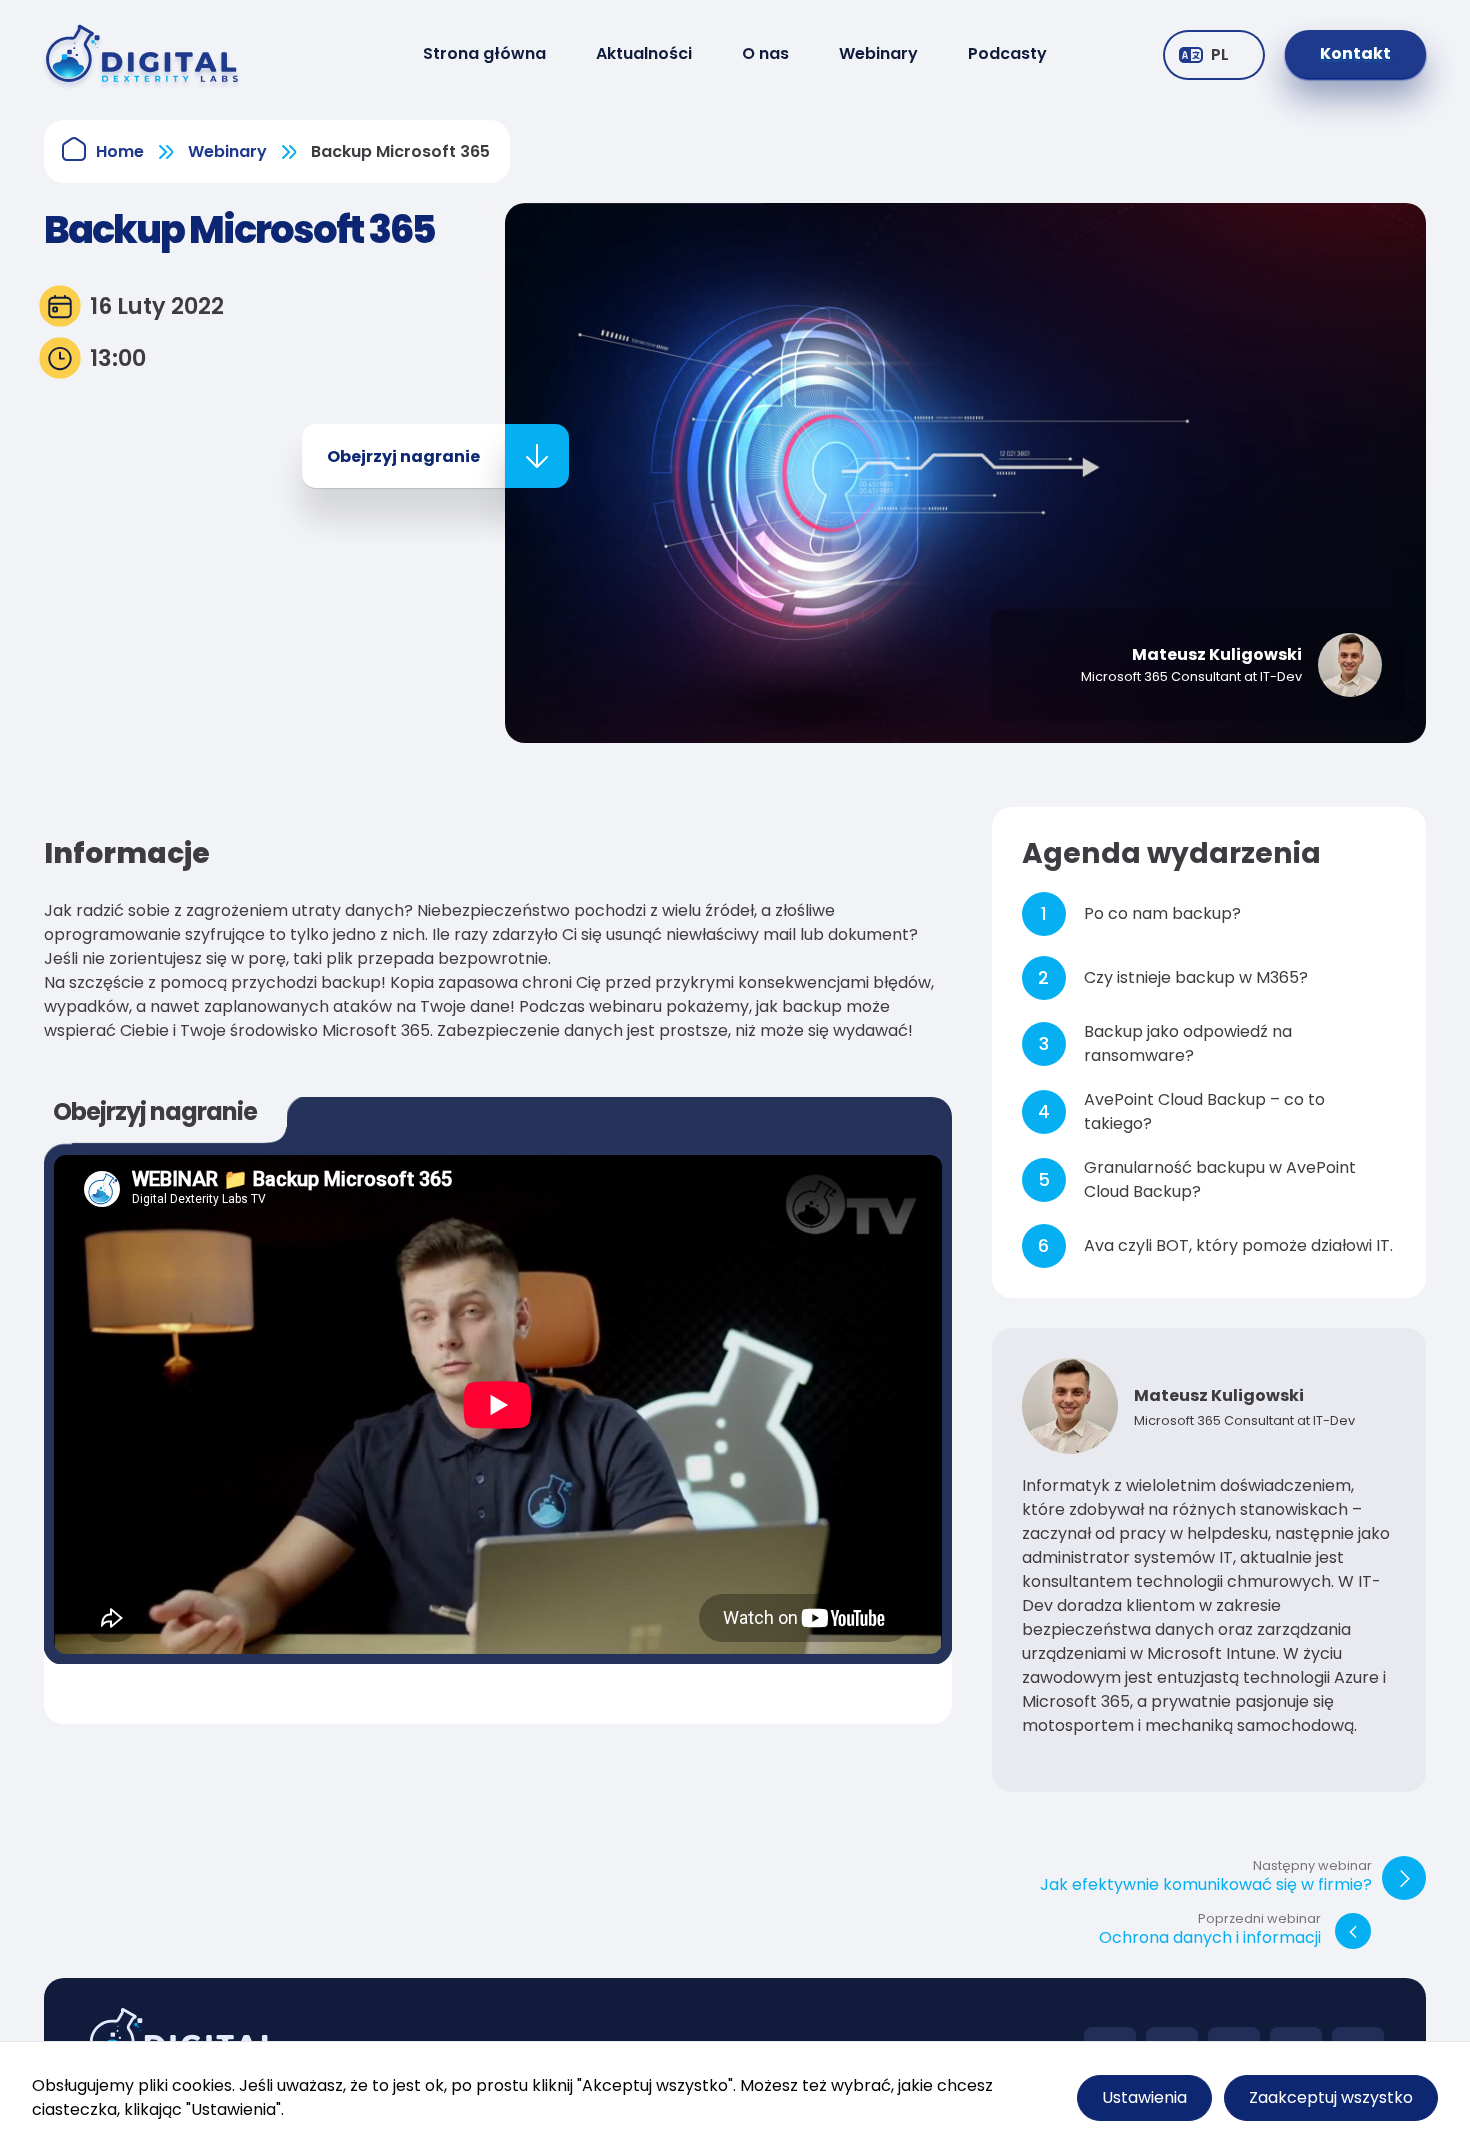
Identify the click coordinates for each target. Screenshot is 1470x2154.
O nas (765, 53)
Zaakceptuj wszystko (1331, 2097)
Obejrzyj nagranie (403, 456)
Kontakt (1355, 53)
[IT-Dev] (159, 53)
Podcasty (1007, 53)
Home (120, 151)
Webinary (878, 53)
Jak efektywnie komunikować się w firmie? (1206, 1878)
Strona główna (484, 53)
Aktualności (644, 53)
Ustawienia (1144, 2097)
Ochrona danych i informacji (1210, 1931)
